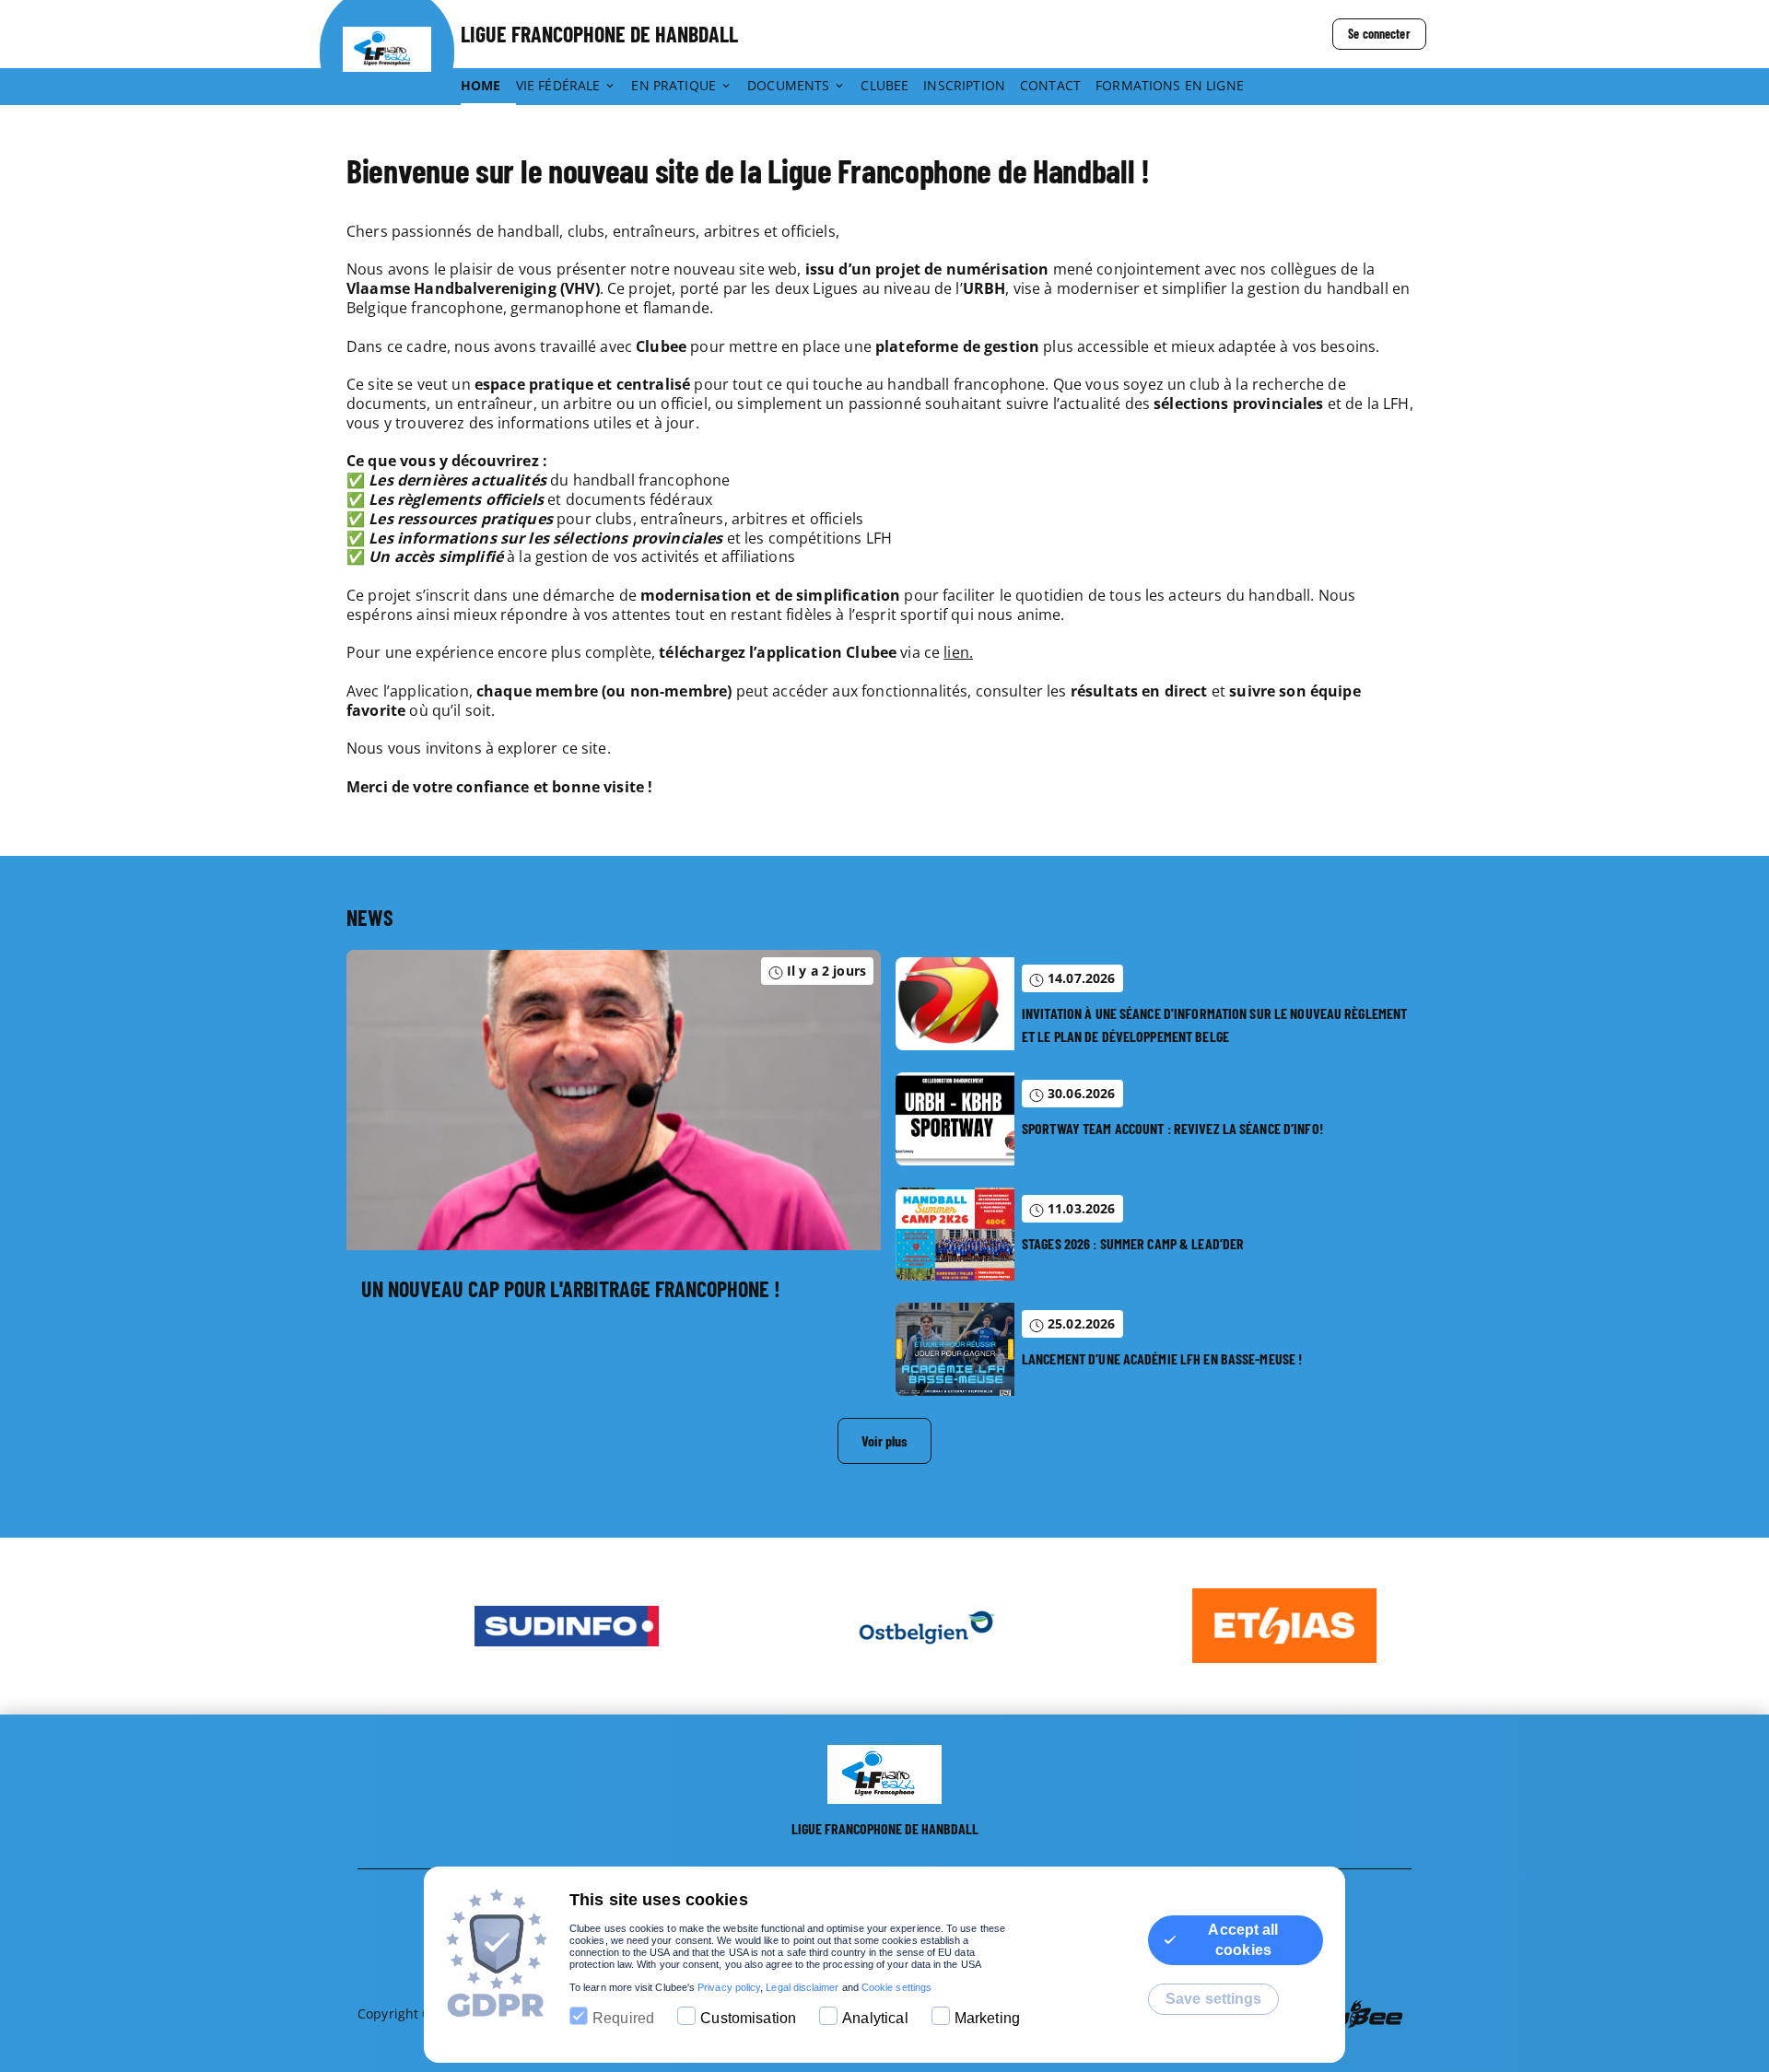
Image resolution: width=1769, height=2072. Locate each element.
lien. (958, 652)
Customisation (748, 2018)
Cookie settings (896, 1987)
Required (623, 2018)
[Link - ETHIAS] (1244, 1626)
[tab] (488, 87)
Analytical (875, 2018)
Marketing (987, 2018)
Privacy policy (729, 1987)
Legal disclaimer (802, 1987)
